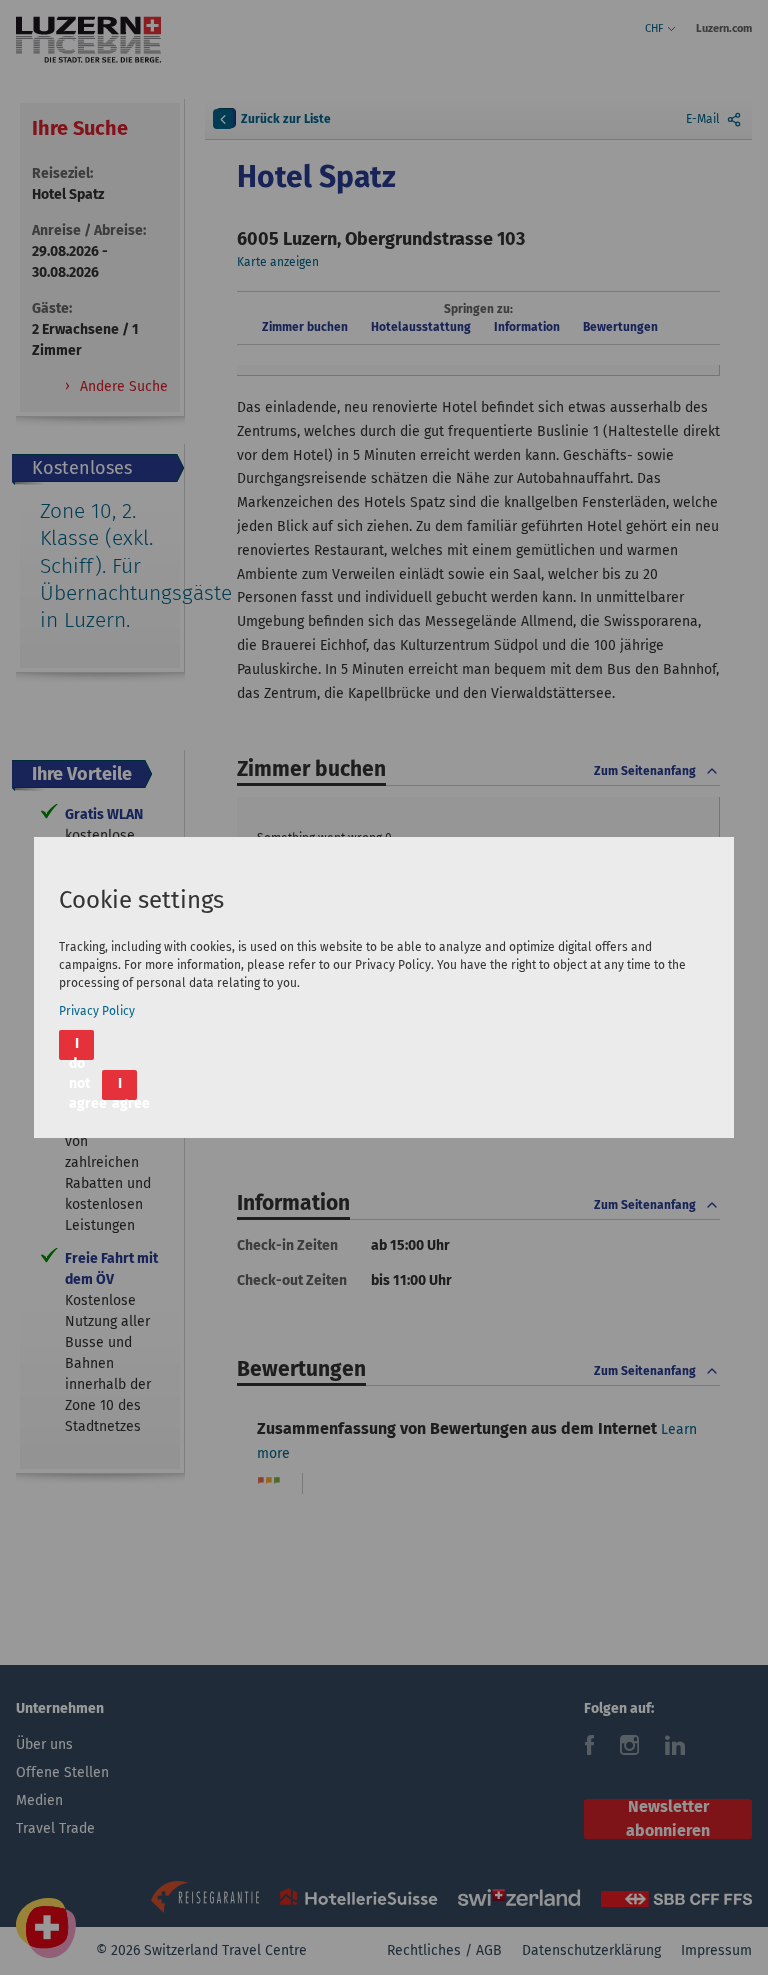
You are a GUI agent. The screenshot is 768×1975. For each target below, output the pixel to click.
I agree (124, 1087)
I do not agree (81, 1047)
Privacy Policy (97, 1011)
